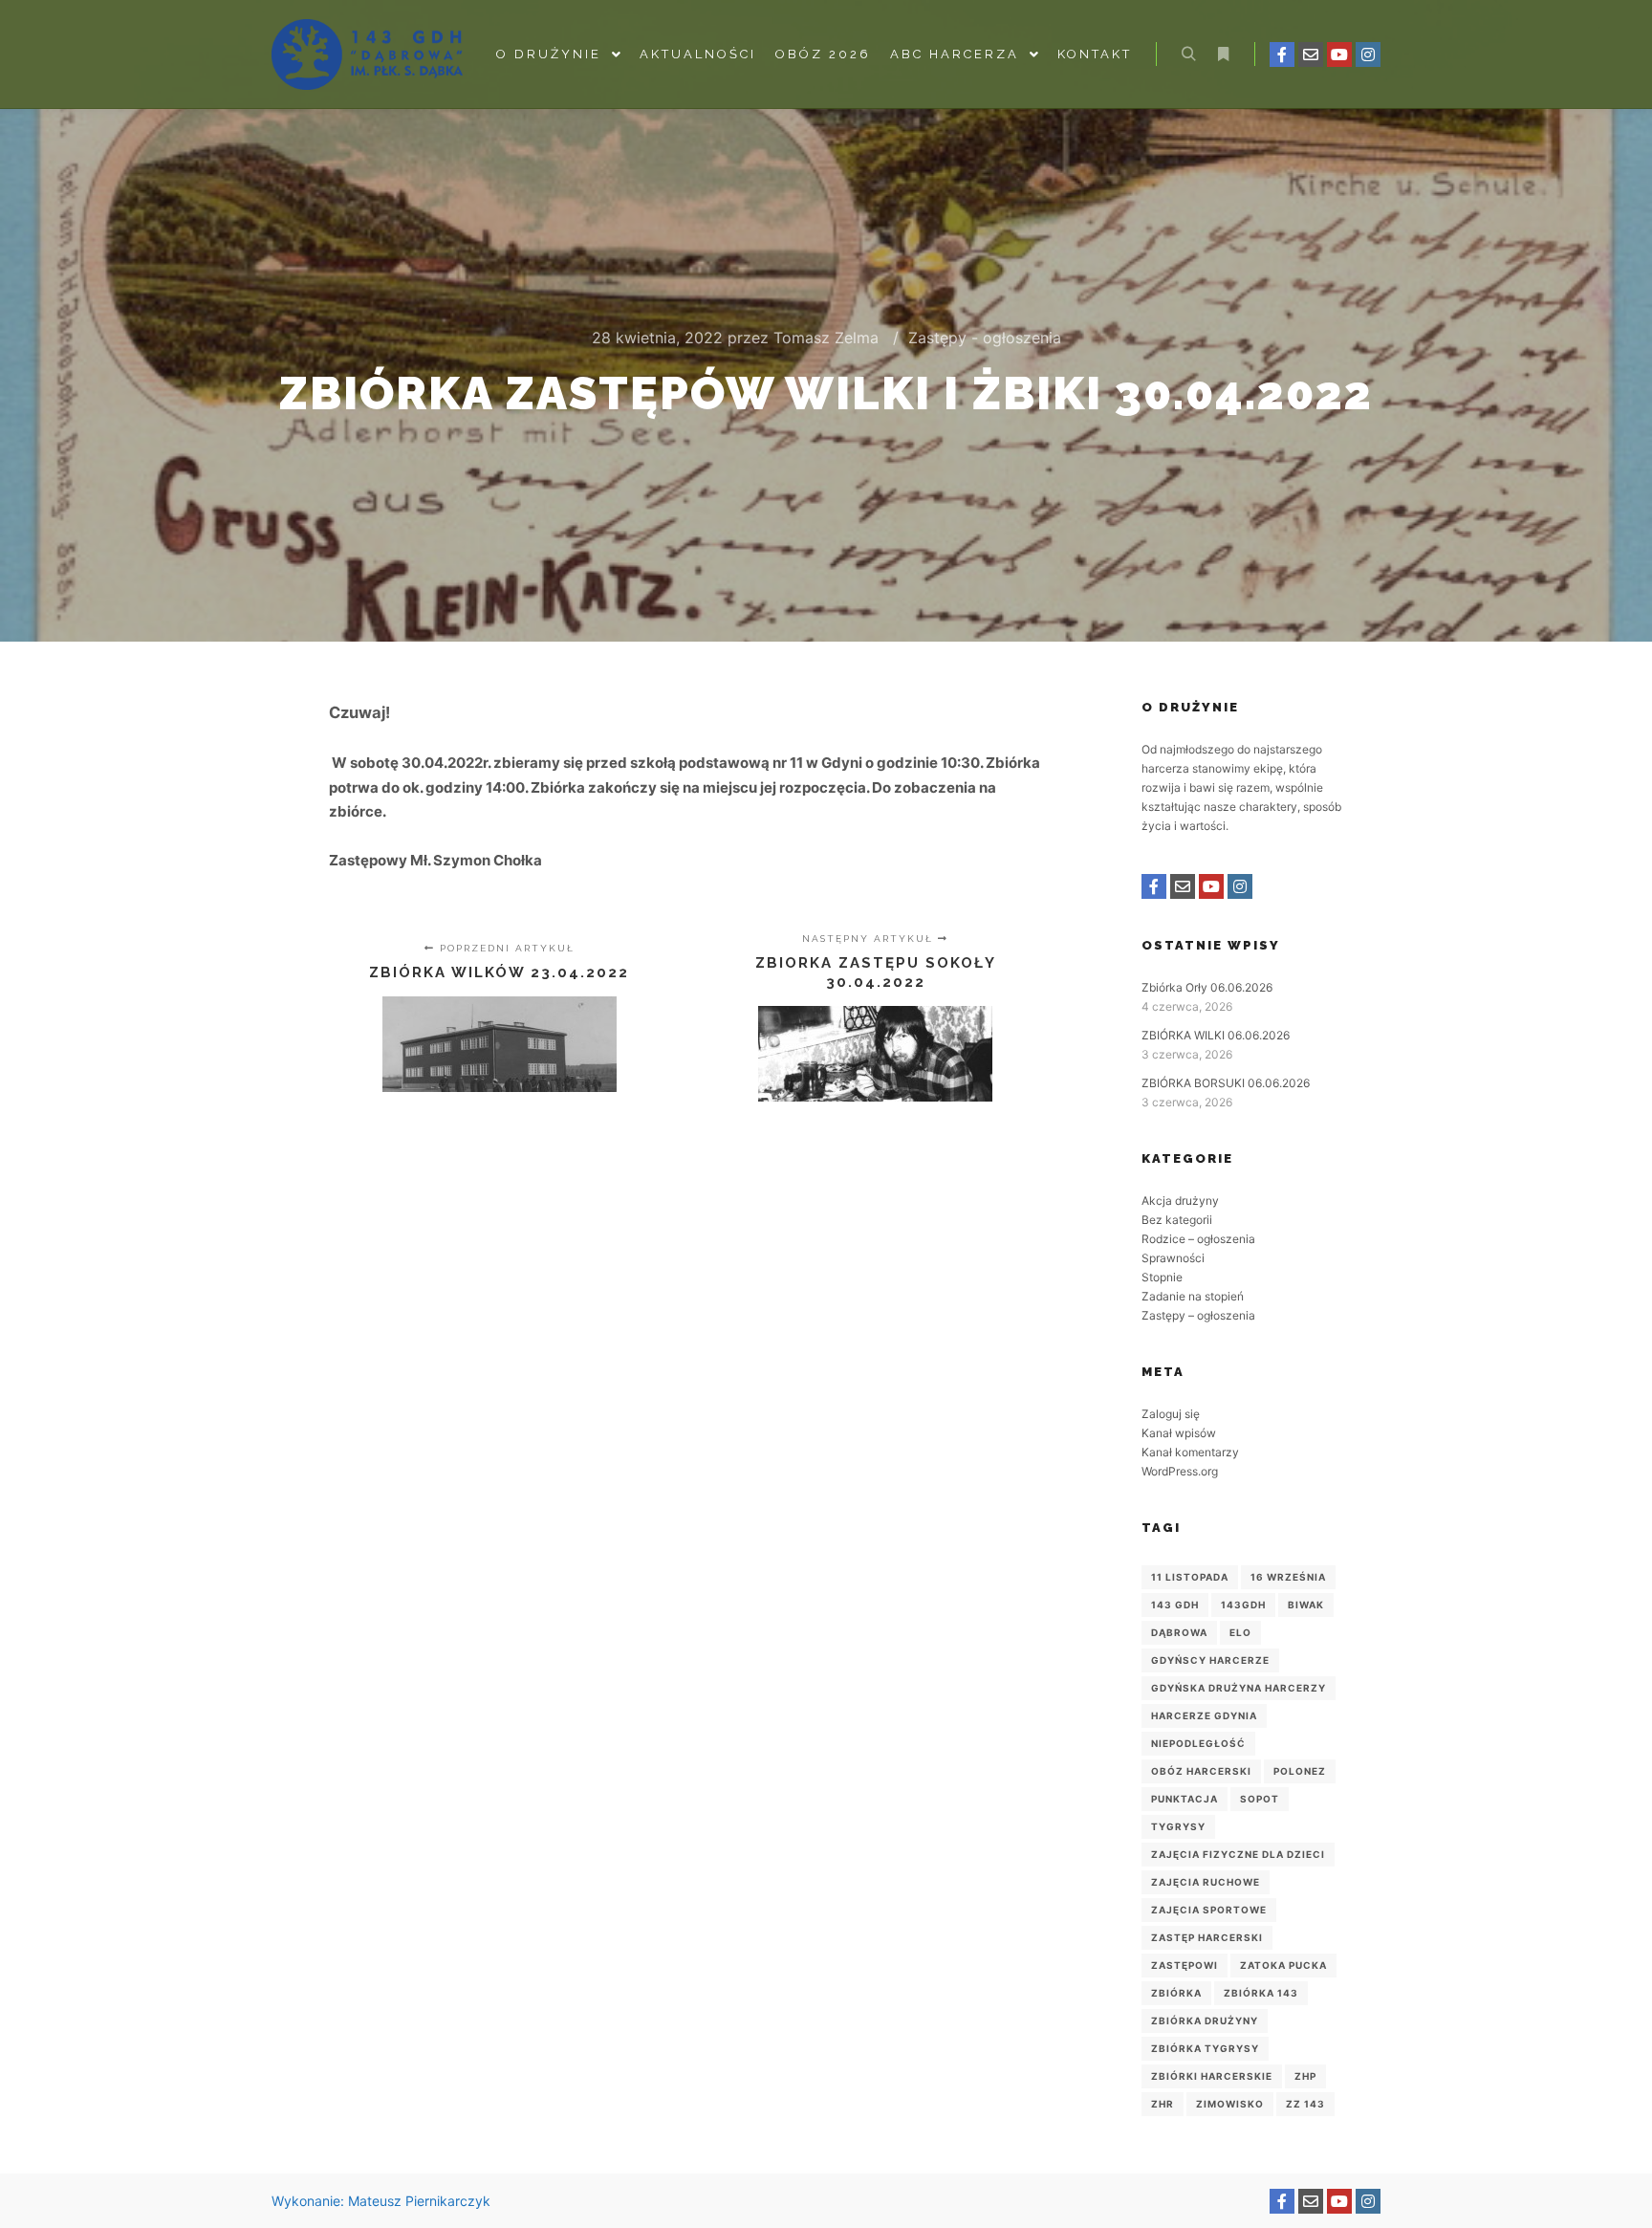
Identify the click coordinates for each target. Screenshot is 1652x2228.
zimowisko (1230, 2104)
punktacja (1185, 1799)
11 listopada (1190, 1577)
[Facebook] (1282, 55)
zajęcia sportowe (1209, 1910)
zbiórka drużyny (1205, 2020)
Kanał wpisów (1179, 1433)
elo (1240, 1632)
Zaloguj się (1171, 1414)
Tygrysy (1178, 1826)
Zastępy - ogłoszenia (985, 338)
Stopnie (1162, 1277)
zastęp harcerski (1207, 1937)
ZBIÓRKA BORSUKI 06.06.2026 (1226, 1083)
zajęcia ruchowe (1206, 1882)
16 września (1288, 1577)
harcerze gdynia (1204, 1715)
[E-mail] (1311, 55)
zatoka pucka (1283, 1965)
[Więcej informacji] (1223, 55)
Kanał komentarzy (1190, 1452)
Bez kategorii (1177, 1220)
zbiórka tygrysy (1205, 2048)
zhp (1305, 2076)
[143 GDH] (367, 55)
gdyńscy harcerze (1210, 1660)
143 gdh (1175, 1605)
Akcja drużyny (1180, 1201)
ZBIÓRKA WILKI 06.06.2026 (1216, 1035)
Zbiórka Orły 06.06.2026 (1207, 987)
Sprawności (1173, 1258)
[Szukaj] (1188, 55)
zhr (1163, 2104)
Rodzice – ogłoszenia (1198, 1239)
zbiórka (1176, 1993)
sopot (1260, 1799)
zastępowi (1185, 1965)
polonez (1300, 1771)
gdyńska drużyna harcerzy (1239, 1688)
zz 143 (1305, 2104)
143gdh (1243, 1605)
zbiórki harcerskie (1212, 2076)
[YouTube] (1339, 55)
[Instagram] (1368, 55)
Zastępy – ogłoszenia (1198, 1315)
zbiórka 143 (1261, 1993)
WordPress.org (1180, 1471)
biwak (1306, 1605)
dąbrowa (1179, 1632)
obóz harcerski (1201, 1771)
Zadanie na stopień (1193, 1296)
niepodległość (1198, 1743)
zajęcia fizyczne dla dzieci (1238, 1854)
